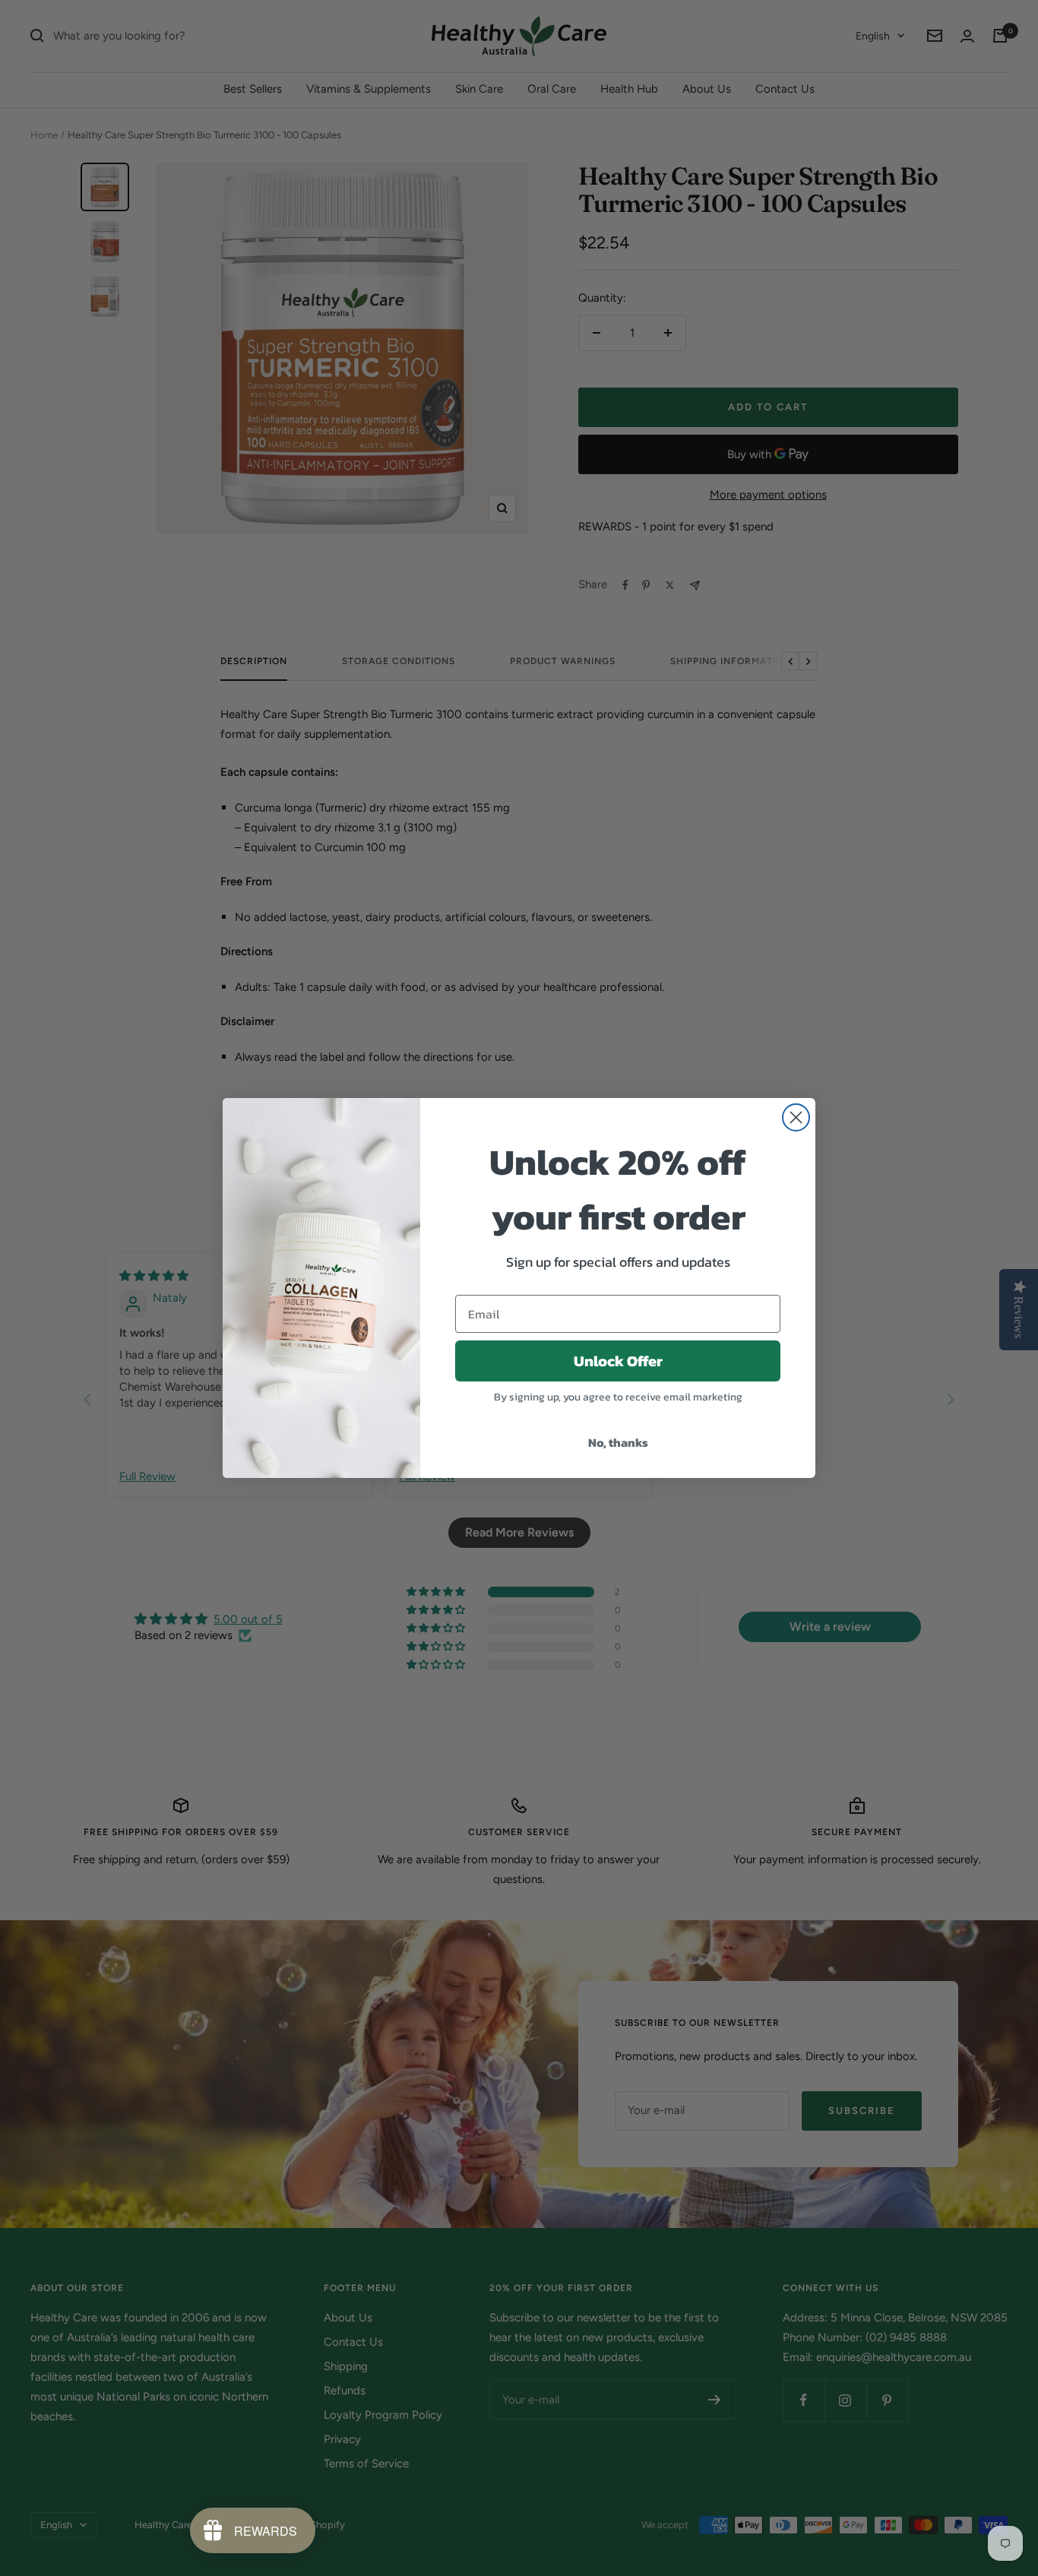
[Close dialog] (796, 1117)
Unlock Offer (618, 1361)
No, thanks (618, 1442)
